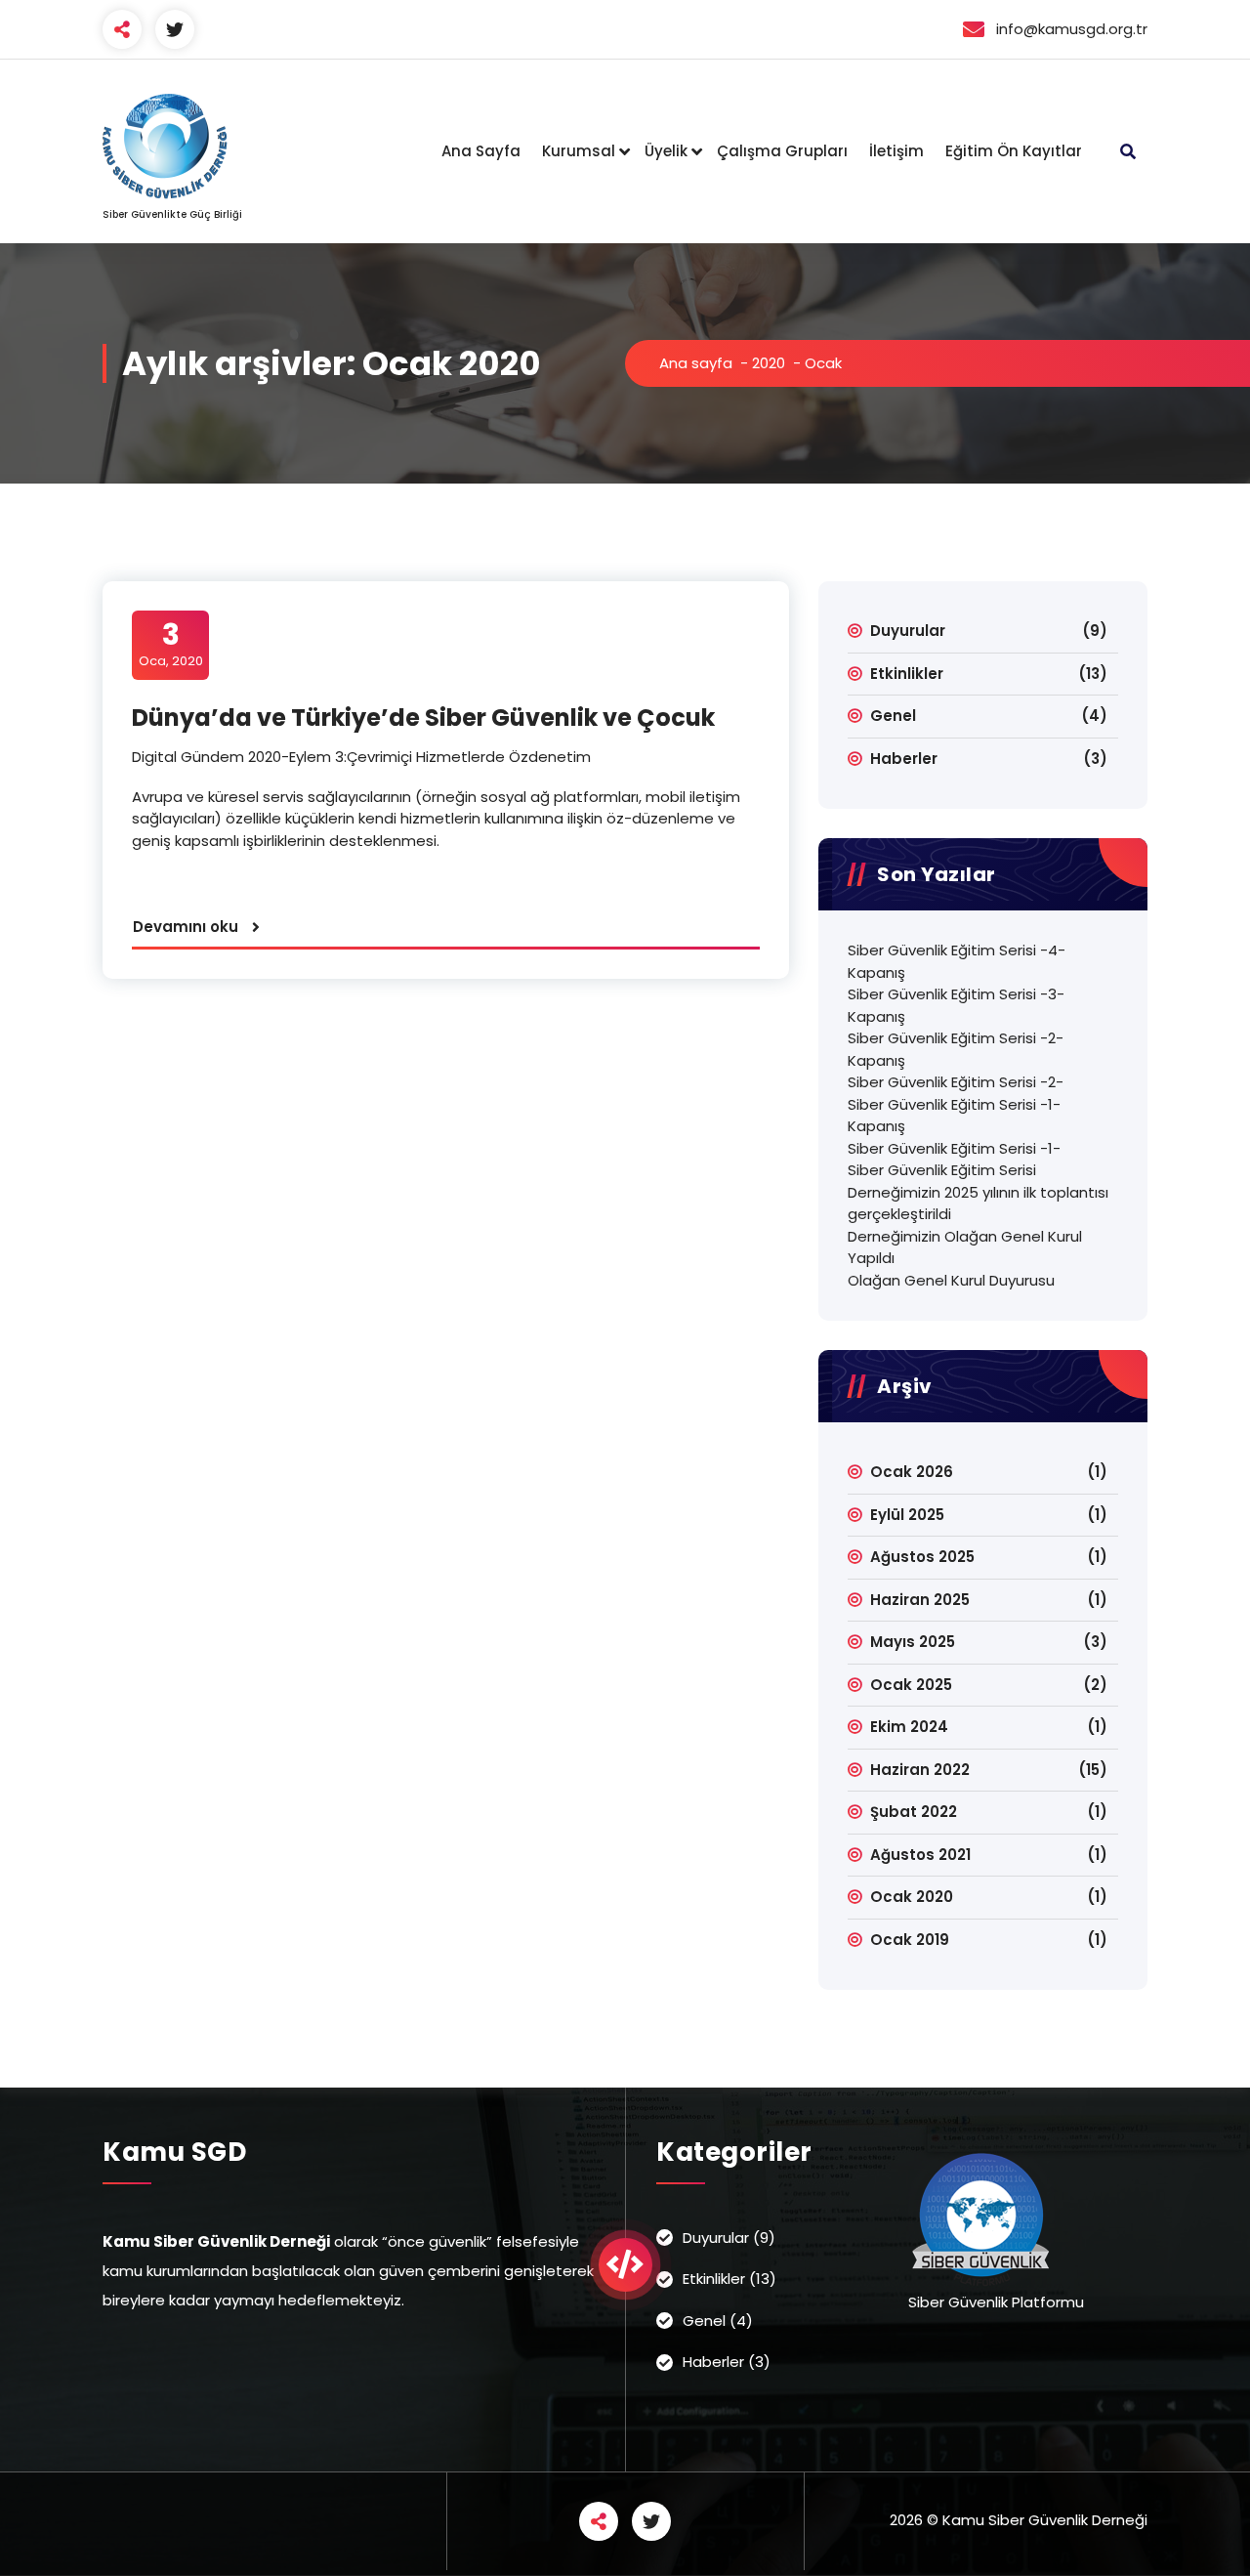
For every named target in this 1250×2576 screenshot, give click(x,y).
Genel (893, 716)
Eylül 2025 (907, 1515)
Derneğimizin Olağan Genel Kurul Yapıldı (965, 1247)
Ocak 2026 (912, 1472)
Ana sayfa (696, 363)
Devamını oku (186, 927)
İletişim (896, 151)
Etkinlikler (907, 674)
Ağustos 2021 (920, 1855)
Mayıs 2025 (913, 1642)
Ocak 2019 (910, 1940)
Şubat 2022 (914, 1812)
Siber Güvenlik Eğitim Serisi (942, 1170)
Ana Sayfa (481, 151)
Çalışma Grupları (782, 151)
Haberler (904, 759)
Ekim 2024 (909, 1727)
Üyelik (666, 151)
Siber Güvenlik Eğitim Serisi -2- (956, 1082)
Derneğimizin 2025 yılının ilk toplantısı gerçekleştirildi (978, 1204)
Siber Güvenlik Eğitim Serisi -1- (954, 1148)
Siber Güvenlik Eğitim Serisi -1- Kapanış (954, 1116)
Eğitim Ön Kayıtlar (1014, 151)
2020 (769, 363)
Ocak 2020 (912, 1897)
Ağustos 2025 (922, 1557)
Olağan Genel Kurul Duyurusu (951, 1280)
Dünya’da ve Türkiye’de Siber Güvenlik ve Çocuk (423, 718)
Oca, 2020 (171, 644)
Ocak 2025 (911, 1685)
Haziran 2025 (920, 1600)
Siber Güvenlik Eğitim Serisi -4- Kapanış (957, 961)
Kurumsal (579, 151)
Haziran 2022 (920, 1770)
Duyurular (908, 631)
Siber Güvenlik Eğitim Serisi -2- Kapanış (956, 1049)
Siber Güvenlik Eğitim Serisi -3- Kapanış (956, 1005)
